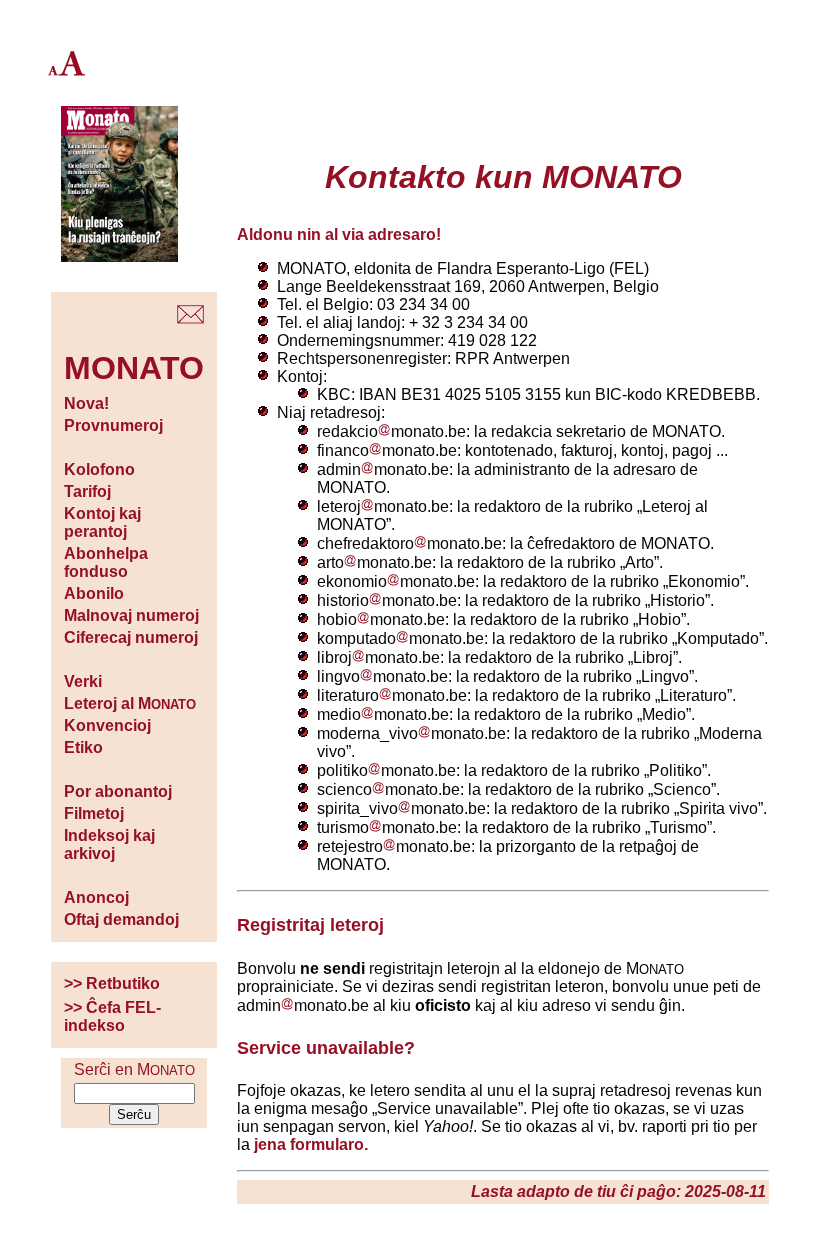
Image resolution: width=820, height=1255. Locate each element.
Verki (83, 681)
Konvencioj (107, 725)
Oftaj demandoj (121, 919)
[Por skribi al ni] (190, 318)
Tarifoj (87, 491)
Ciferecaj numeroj (131, 637)
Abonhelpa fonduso (106, 562)
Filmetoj (94, 813)
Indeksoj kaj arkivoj (109, 844)
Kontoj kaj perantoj (102, 522)
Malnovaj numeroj (131, 615)
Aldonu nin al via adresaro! (339, 234)
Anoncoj (96, 897)
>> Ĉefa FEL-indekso (112, 1016)
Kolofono (99, 469)
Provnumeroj (113, 425)
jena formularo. (311, 1144)
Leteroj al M (130, 703)
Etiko (83, 747)
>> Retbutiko (112, 983)
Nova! (86, 403)
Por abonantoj (118, 791)
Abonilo (94, 593)
